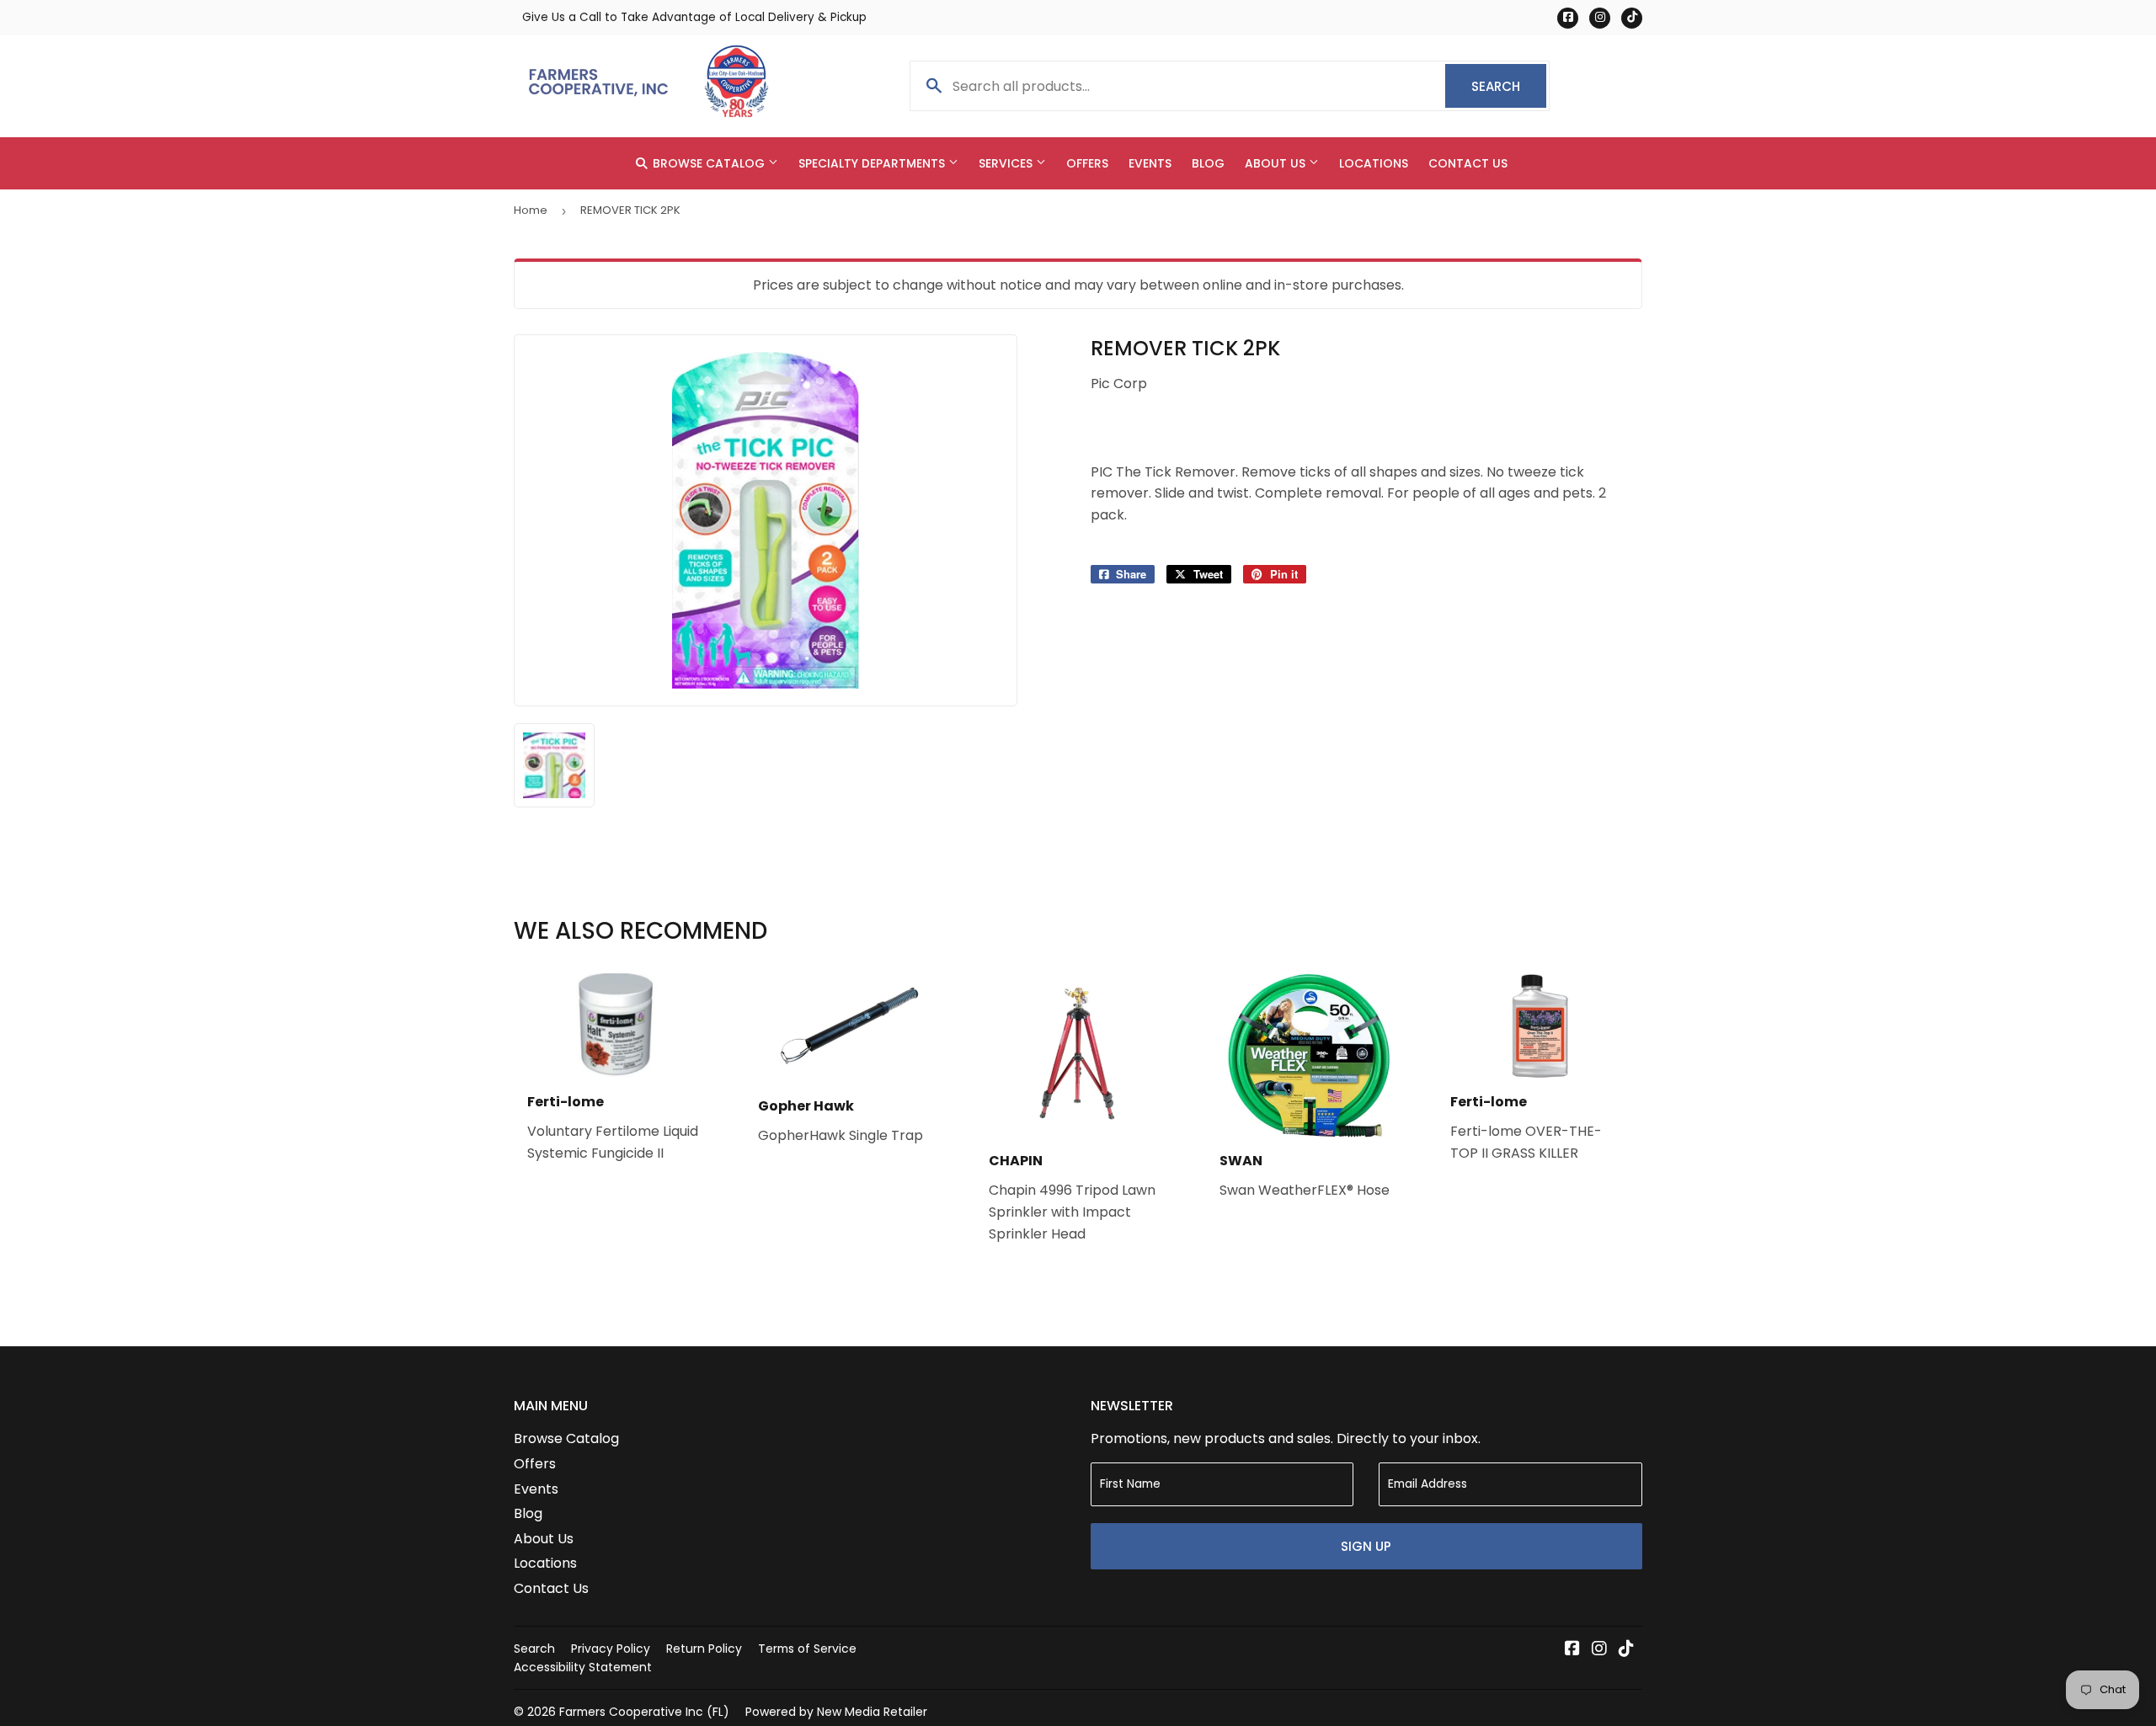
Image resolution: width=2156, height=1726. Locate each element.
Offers (1087, 163)
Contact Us (1468, 163)
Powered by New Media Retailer (836, 1712)
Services (1007, 163)
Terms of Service (807, 1649)
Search (1509, 86)
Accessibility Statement (583, 1667)
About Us (1277, 163)
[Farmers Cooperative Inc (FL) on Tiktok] (1626, 1650)
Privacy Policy (611, 1649)
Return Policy (704, 1649)
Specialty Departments (873, 163)
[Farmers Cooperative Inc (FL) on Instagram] (1599, 1650)
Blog (1208, 163)
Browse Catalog (709, 163)
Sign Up (1366, 1546)
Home (531, 210)
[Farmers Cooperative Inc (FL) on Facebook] (1572, 1650)
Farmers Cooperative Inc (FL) (644, 1712)
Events (1150, 163)
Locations (1374, 163)
